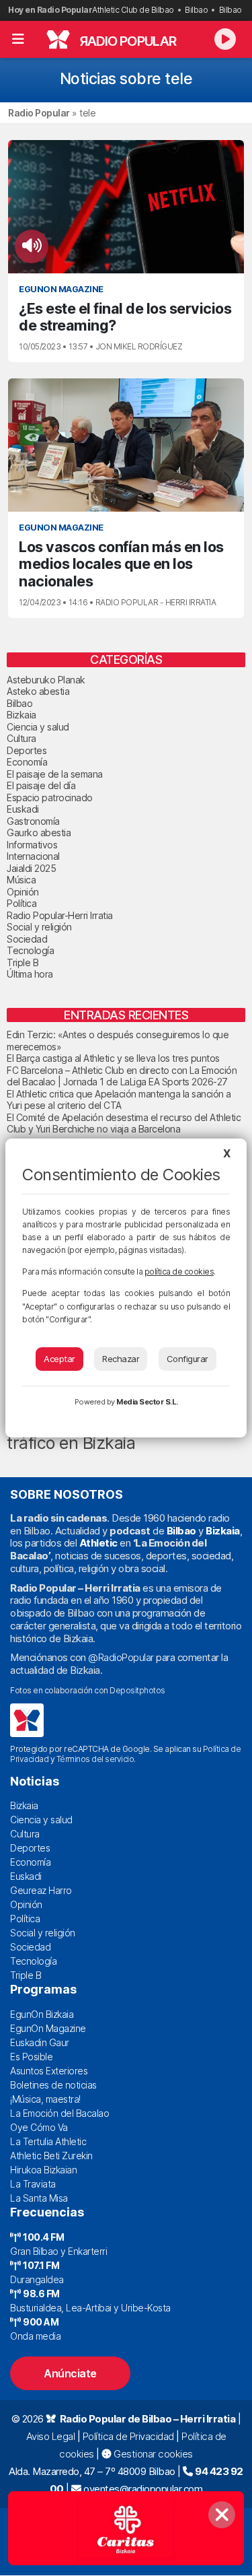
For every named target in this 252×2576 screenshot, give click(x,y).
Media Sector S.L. (147, 1402)
